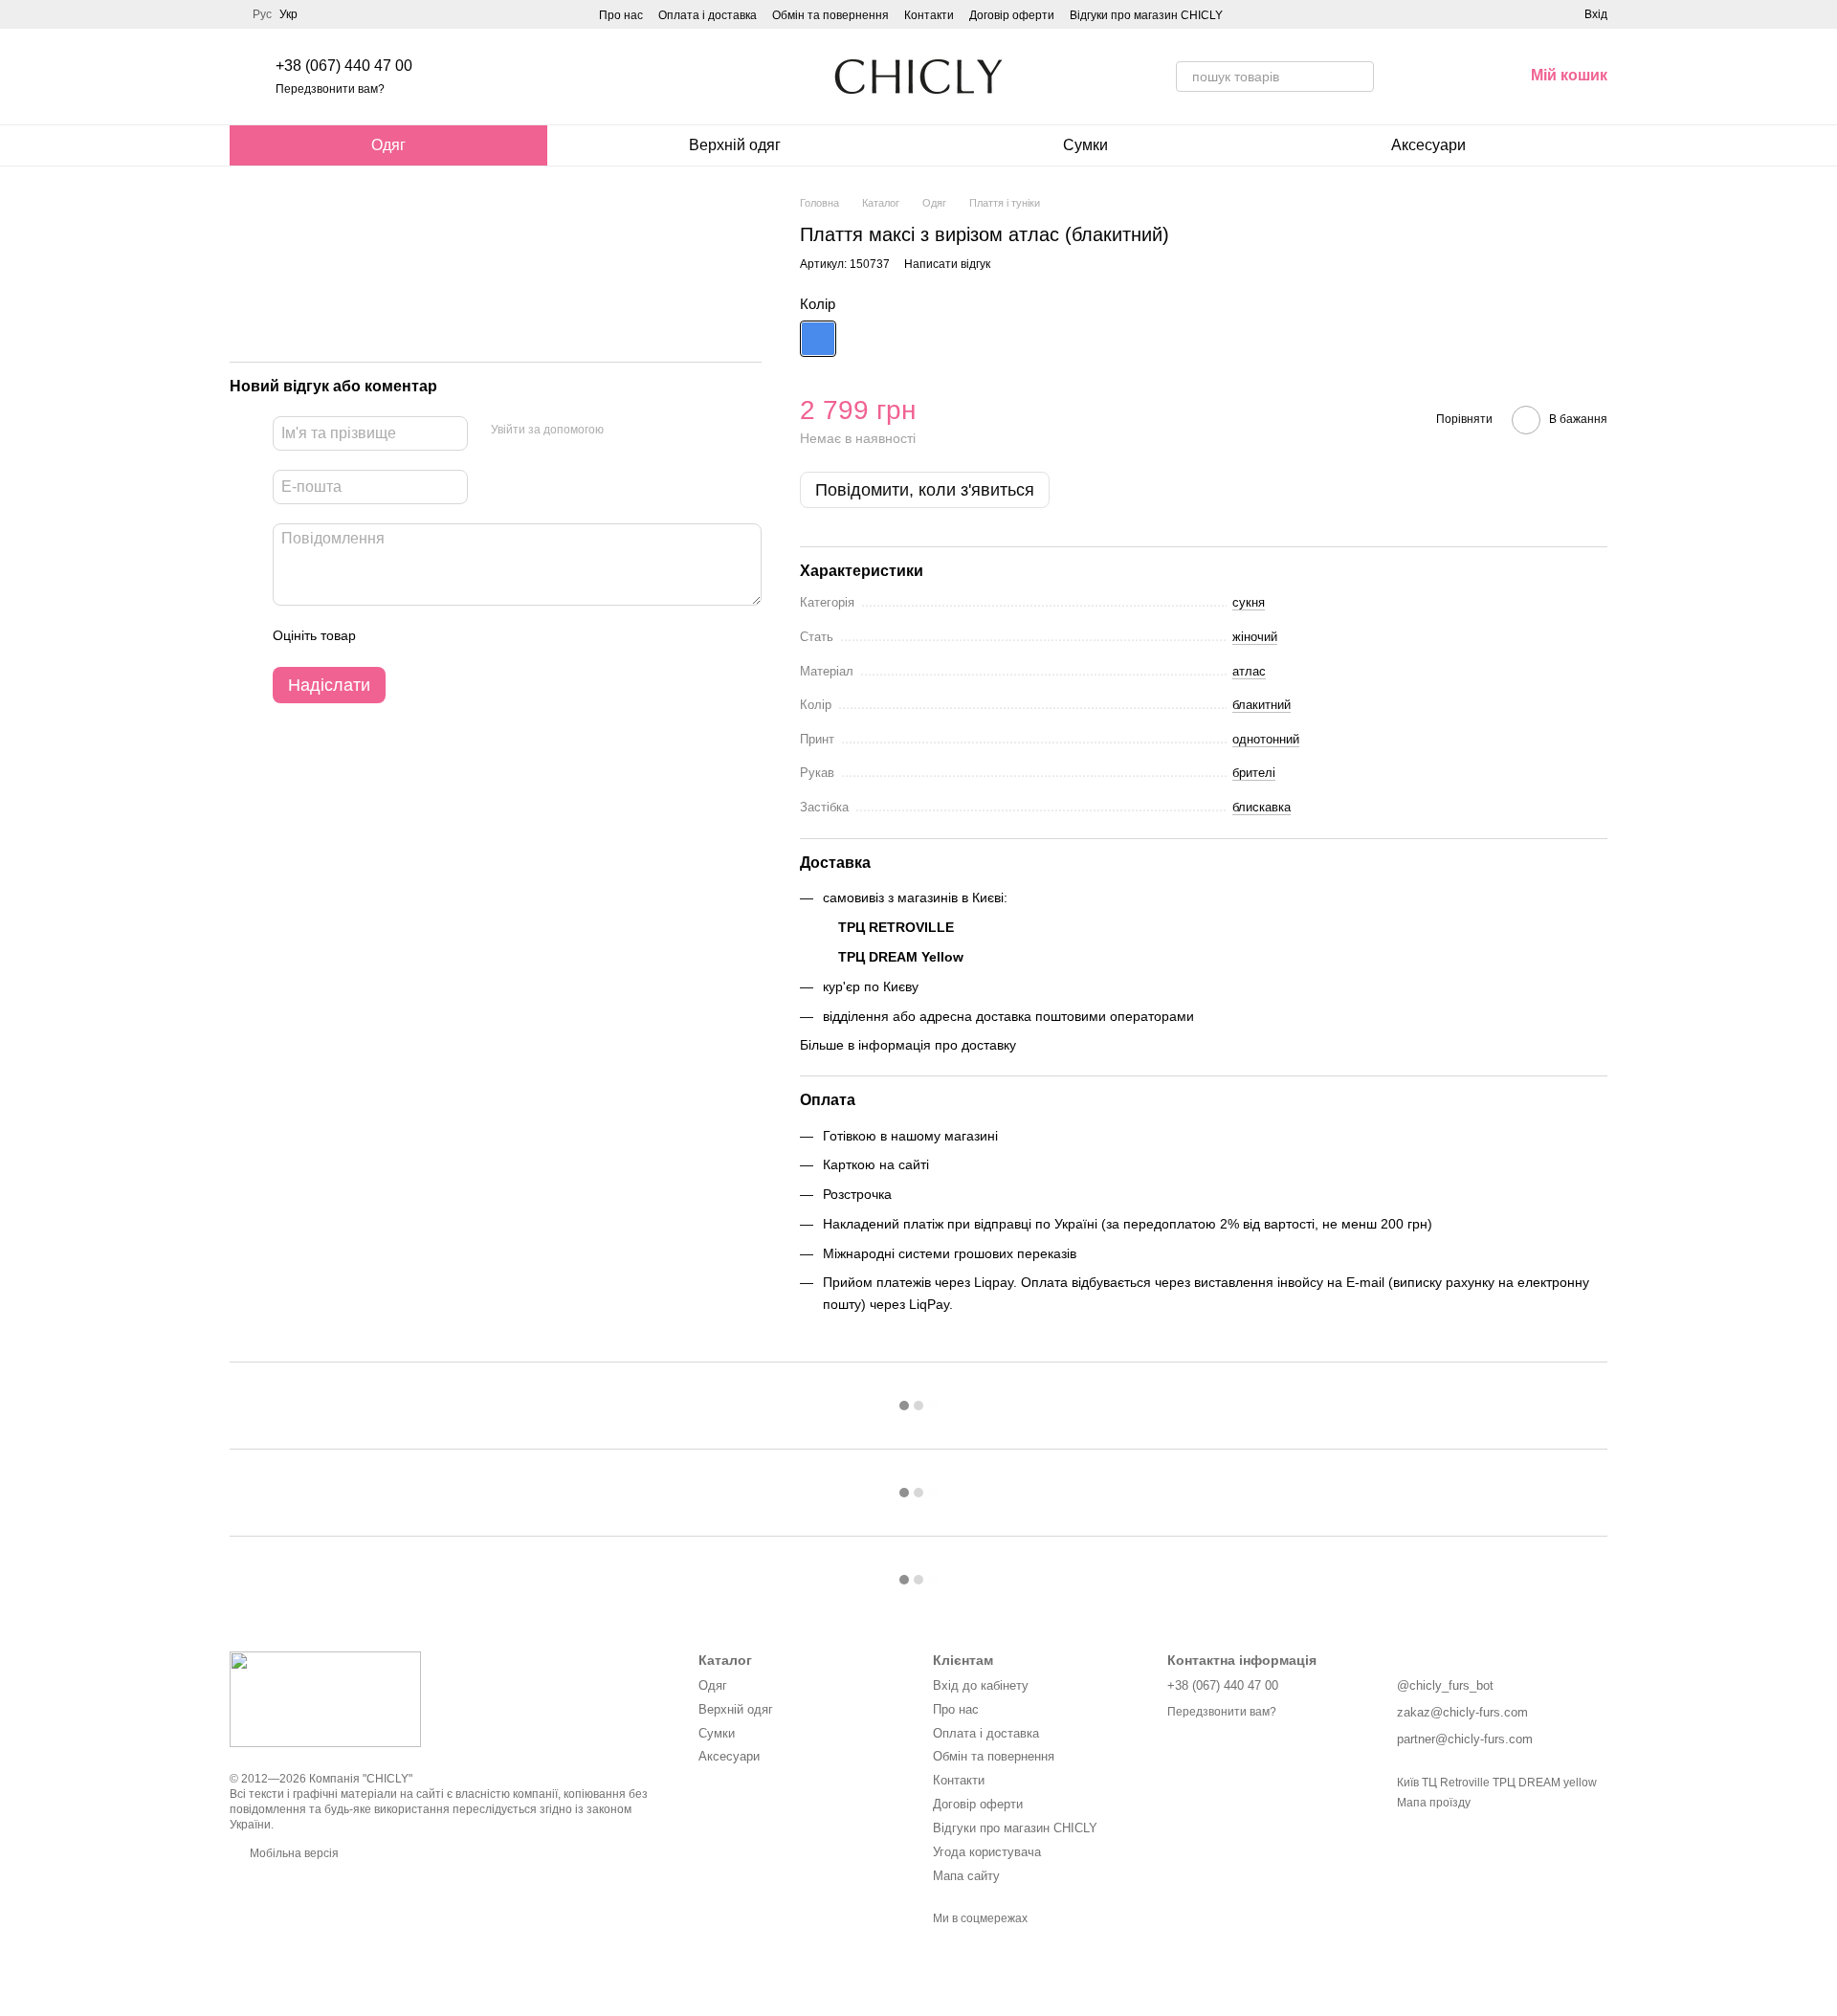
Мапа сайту (966, 1876)
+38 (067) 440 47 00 (344, 66)
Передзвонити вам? (330, 89)
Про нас (621, 15)
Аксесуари (1428, 145)
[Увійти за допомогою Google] (655, 431)
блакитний (1262, 705)
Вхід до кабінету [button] (981, 1685)
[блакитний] (818, 339)
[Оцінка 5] (510, 636)
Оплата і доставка (708, 15)
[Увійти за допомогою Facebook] (625, 431)
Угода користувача (987, 1852)
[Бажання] (1408, 77)
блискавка (1262, 807)
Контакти (929, 15)
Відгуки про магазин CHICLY (1146, 15)
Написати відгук (947, 264)
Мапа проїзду (1434, 1803)
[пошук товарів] (1359, 77)
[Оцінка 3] (449, 636)
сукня (1249, 602)
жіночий (1255, 637)
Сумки (1085, 145)
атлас (1249, 671)
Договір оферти (1012, 15)
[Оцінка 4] (479, 636)
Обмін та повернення (830, 15)
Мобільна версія (293, 1853)
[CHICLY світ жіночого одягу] (325, 1698)
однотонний (1266, 739)
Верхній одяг (735, 145)
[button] (1204, 935)
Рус (262, 14)
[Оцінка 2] (418, 636)
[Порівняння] (1458, 77)
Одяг (388, 145)
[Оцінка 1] (387, 636)
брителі (1254, 773)
